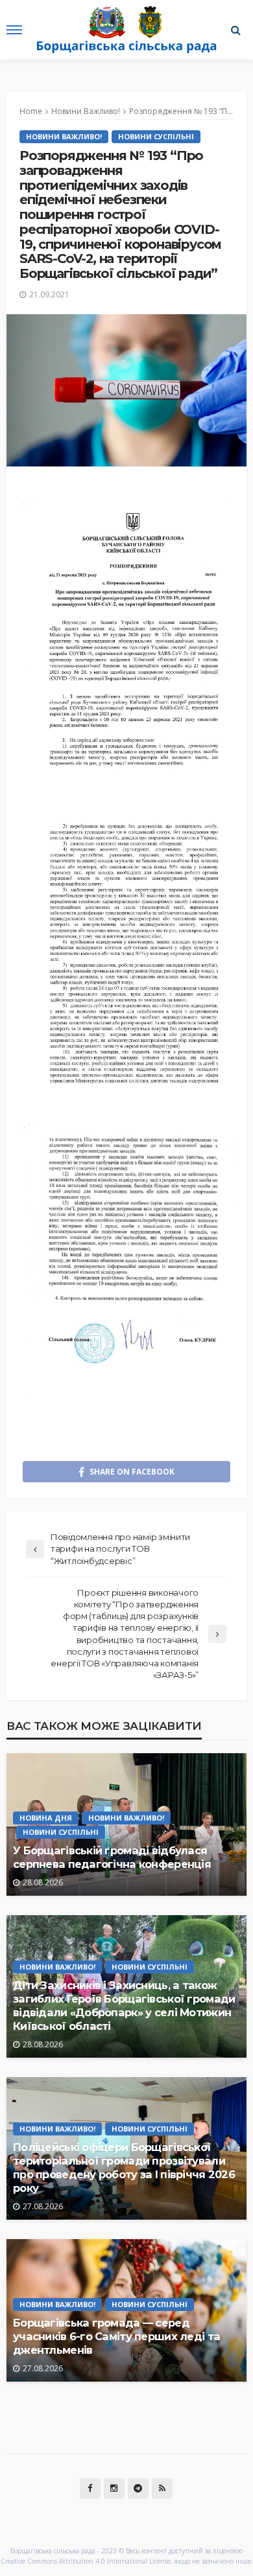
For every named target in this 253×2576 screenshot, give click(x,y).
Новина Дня (46, 1818)
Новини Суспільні (156, 136)
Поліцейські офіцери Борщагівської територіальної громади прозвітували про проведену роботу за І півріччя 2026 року (124, 2168)
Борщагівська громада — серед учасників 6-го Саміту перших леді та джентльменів (116, 2336)
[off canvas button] (14, 30)
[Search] (235, 30)
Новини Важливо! (64, 136)
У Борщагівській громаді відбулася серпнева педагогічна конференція (112, 1857)
